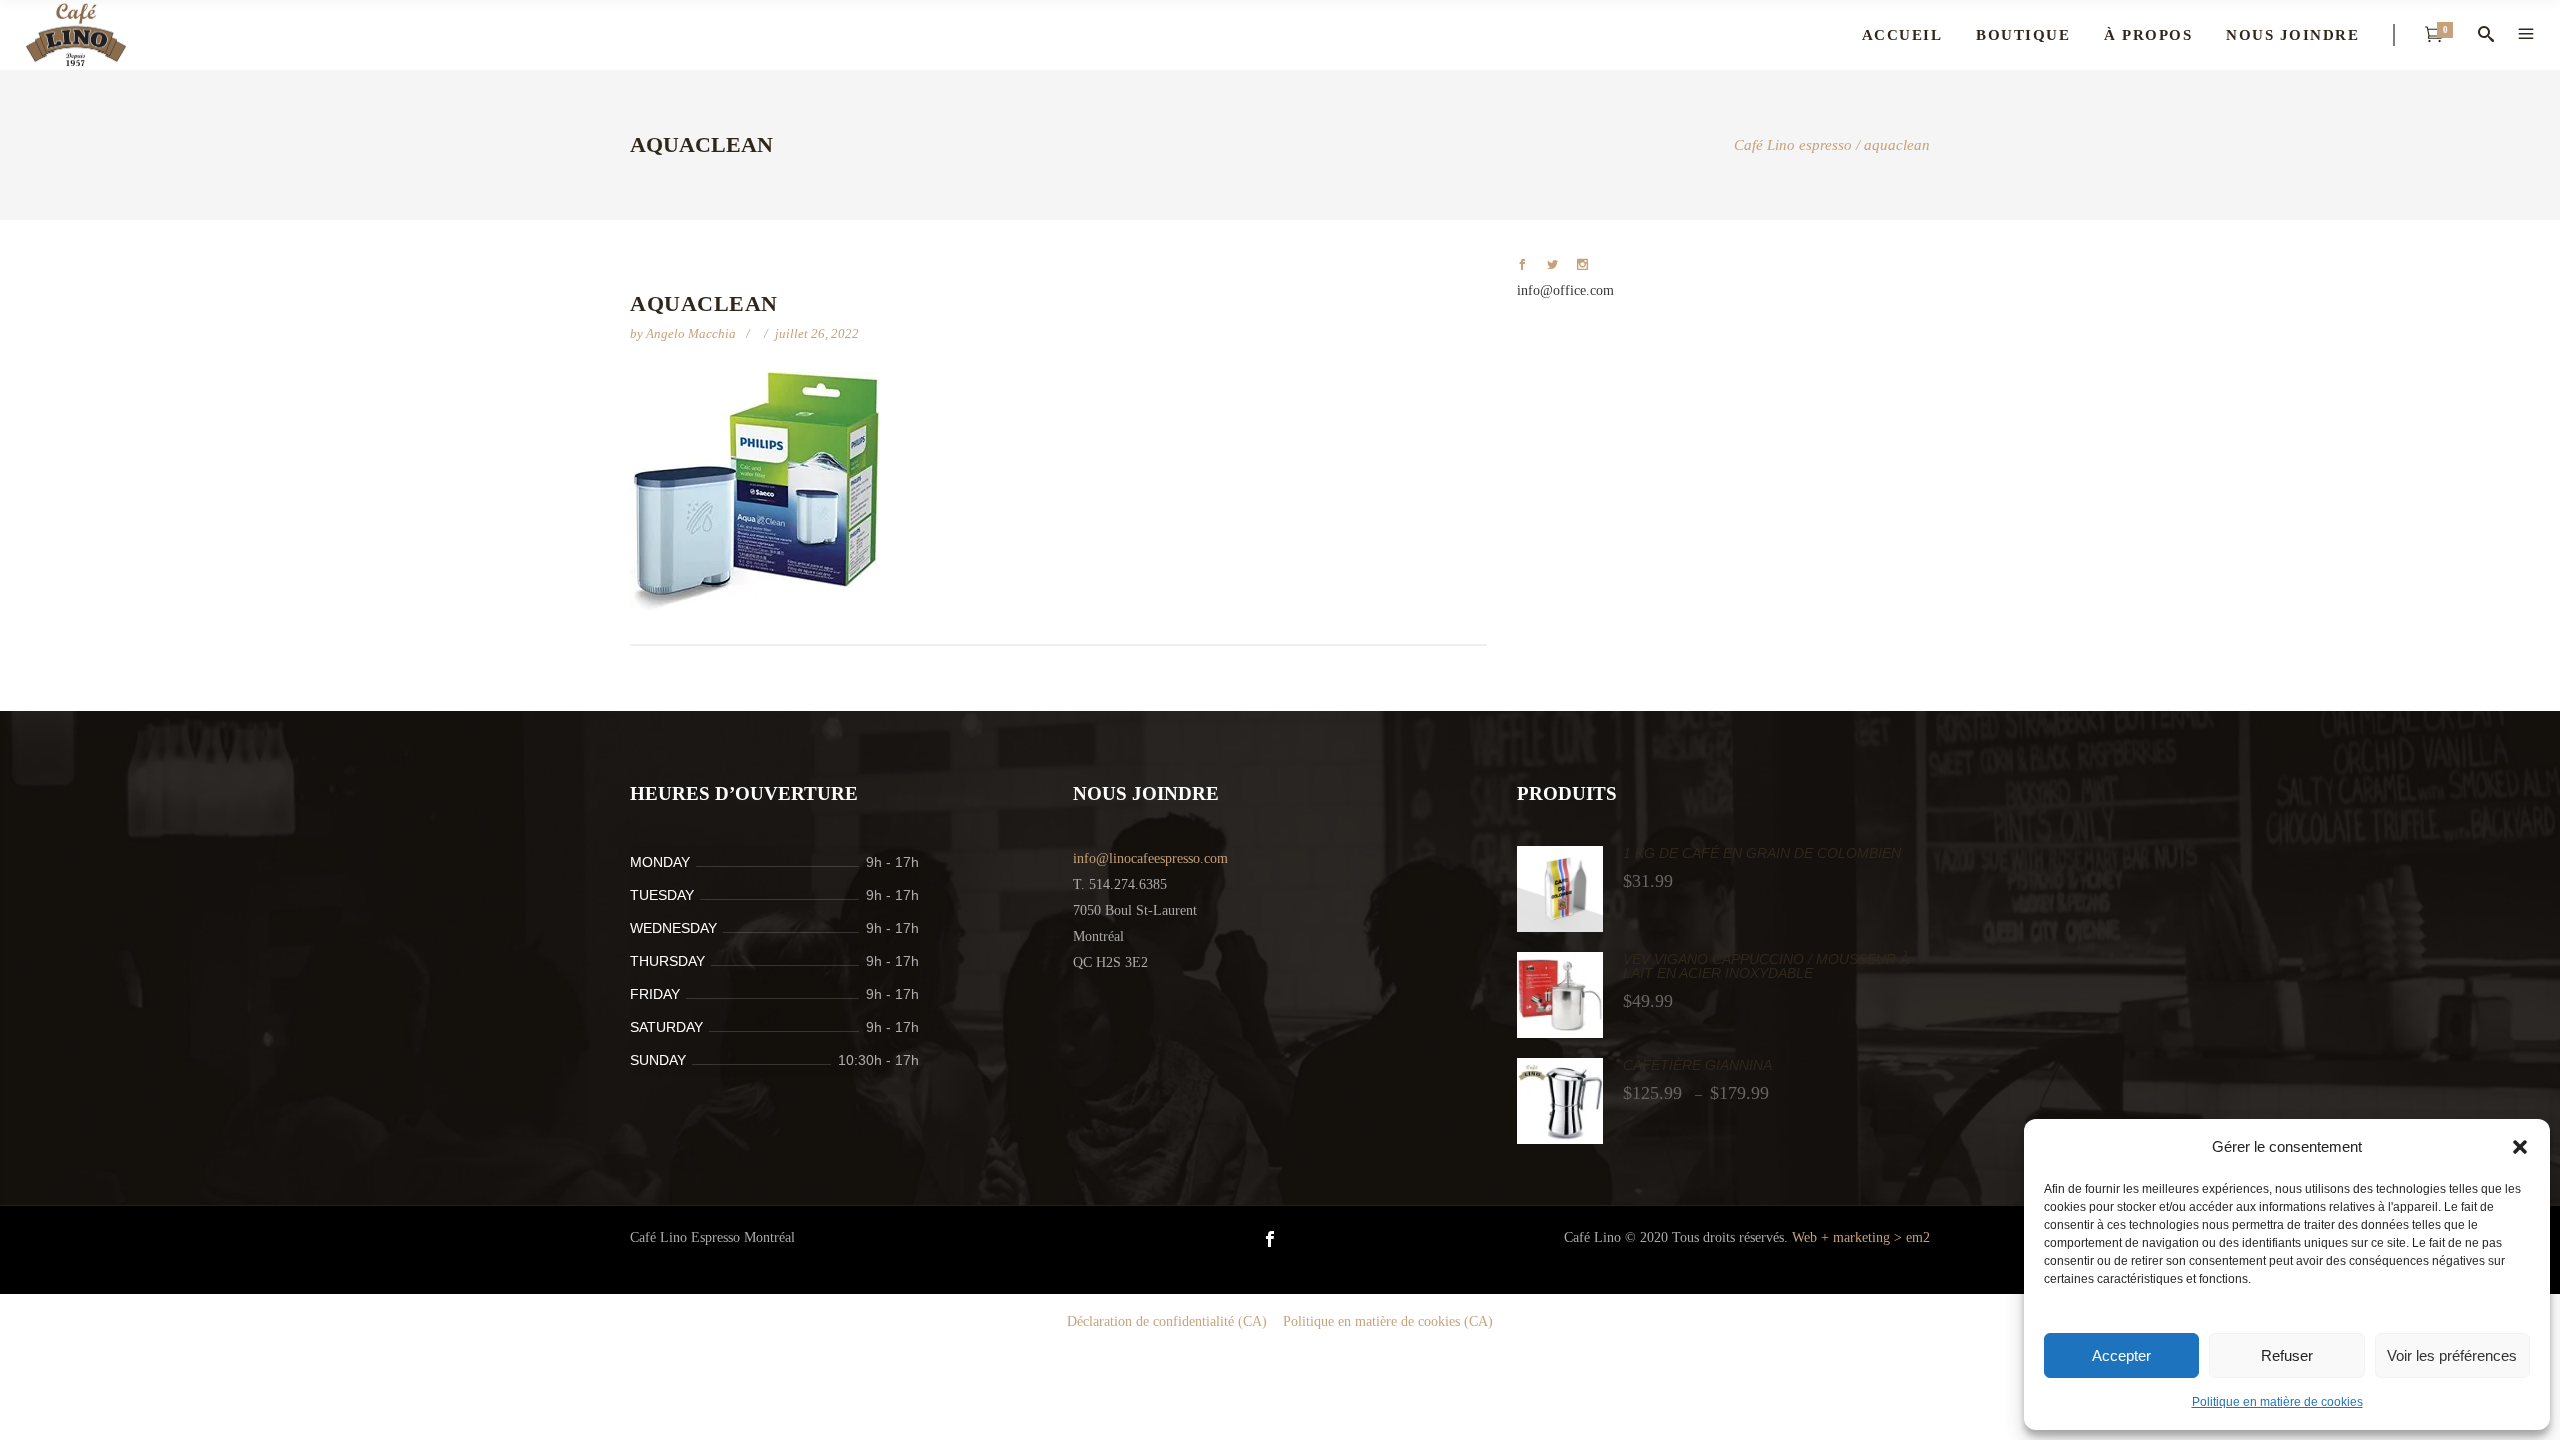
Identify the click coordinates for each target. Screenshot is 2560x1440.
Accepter (2121, 1355)
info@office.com (1565, 290)
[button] (2520, 1147)
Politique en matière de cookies (2277, 1402)
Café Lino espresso (1793, 145)
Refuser (2287, 1355)
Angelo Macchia (692, 333)
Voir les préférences (2452, 1355)
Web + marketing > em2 (1861, 1237)
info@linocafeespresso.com (1150, 858)
